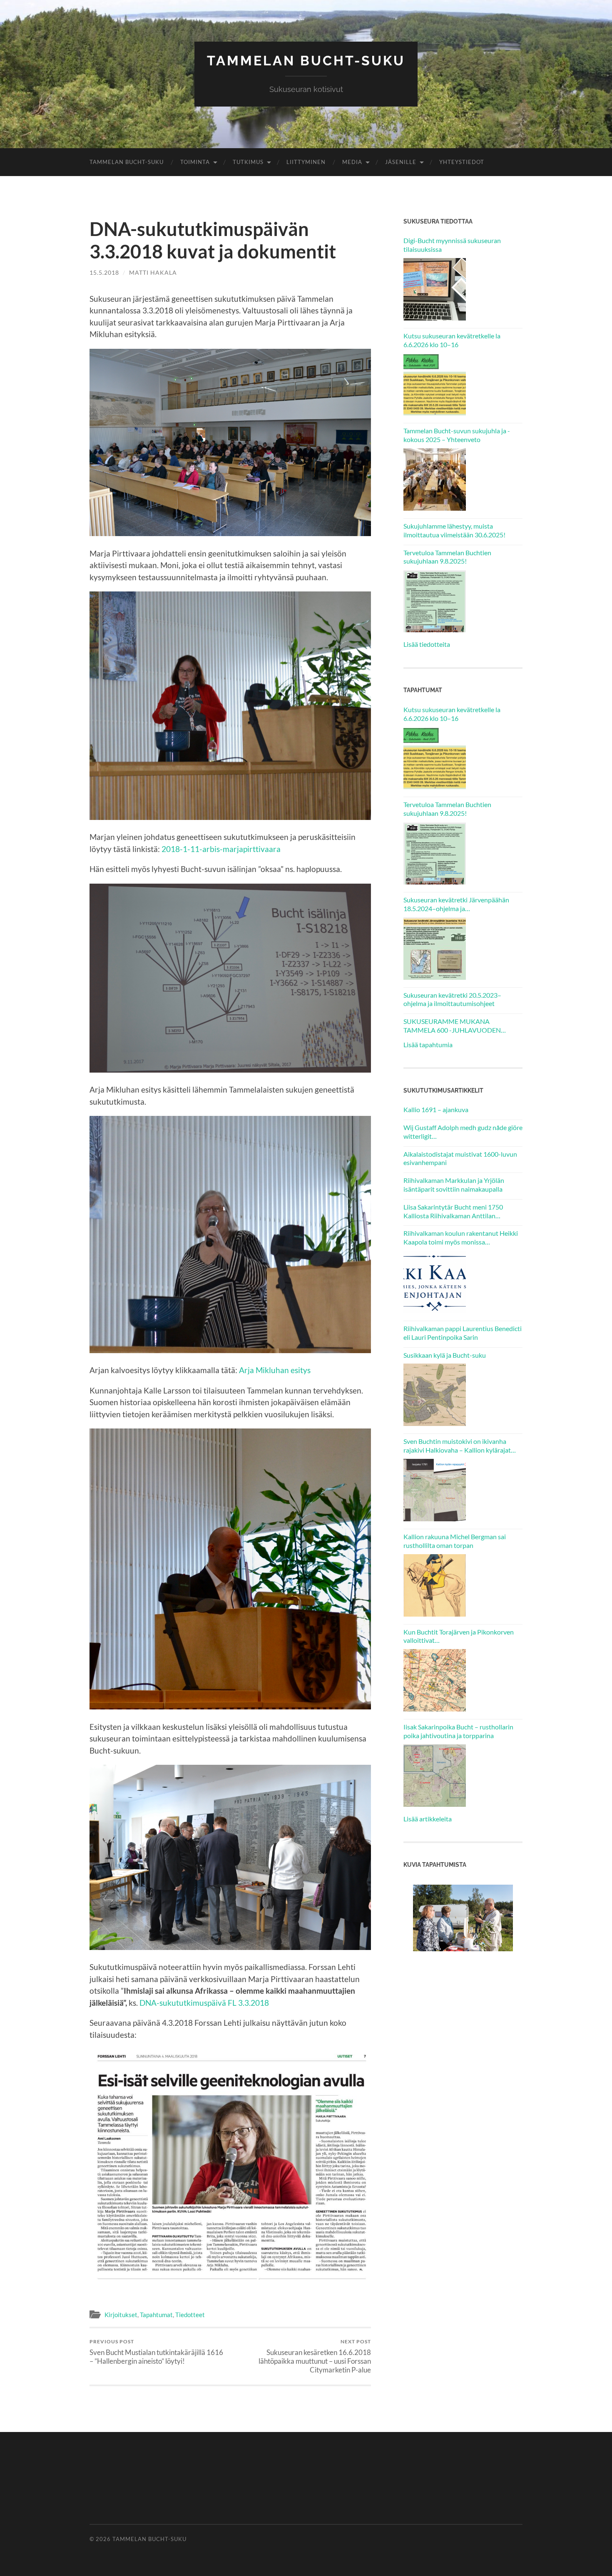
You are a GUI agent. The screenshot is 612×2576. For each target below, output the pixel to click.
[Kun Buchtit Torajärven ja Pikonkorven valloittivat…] (435, 1680)
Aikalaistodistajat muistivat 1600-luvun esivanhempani (460, 1158)
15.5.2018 (104, 272)
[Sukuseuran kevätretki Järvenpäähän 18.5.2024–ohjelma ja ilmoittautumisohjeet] (435, 949)
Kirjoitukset (121, 2315)
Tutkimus (248, 162)
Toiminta (195, 162)
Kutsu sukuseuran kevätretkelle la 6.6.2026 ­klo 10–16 (452, 340)
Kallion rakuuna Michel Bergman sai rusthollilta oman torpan (455, 1541)
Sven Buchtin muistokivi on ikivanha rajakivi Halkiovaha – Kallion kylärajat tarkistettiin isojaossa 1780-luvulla (457, 1446)
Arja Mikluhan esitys (275, 1370)
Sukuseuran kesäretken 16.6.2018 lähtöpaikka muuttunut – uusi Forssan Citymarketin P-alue (315, 2356)
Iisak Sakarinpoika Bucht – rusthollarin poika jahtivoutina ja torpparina (458, 1731)
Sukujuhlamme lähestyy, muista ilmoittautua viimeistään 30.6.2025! (454, 530)
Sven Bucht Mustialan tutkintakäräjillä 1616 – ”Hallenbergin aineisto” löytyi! (156, 2352)
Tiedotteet (190, 2315)
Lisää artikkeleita (428, 1819)
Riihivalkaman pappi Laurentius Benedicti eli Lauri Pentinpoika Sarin (463, 1333)
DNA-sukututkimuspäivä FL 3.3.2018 (204, 2003)
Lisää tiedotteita (427, 644)
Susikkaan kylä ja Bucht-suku (445, 1355)
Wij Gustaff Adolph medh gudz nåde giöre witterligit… (463, 1132)
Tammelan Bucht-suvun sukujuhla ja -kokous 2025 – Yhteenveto (457, 435)
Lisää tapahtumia (428, 1045)
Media (352, 162)
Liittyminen (306, 162)
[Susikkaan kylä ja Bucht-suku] (435, 1395)
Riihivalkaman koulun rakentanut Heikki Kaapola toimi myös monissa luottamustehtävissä (461, 1238)
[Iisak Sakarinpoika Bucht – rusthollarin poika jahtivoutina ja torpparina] (435, 1776)
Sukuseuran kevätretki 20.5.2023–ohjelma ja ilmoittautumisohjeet (452, 999)
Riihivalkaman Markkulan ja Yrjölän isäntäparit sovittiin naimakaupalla (454, 1185)
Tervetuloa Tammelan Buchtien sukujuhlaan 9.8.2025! (447, 557)
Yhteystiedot (462, 162)
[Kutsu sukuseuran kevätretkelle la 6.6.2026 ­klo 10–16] (435, 384)
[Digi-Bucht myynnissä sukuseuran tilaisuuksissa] (435, 289)
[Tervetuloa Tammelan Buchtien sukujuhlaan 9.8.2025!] (435, 601)
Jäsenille (401, 162)
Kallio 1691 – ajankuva (436, 1109)
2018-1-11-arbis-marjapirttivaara (221, 849)
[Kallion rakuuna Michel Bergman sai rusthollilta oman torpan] (435, 1585)
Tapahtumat (156, 2315)
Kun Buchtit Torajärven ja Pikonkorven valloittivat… (459, 1636)
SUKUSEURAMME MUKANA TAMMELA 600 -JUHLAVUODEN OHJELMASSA (452, 1026)
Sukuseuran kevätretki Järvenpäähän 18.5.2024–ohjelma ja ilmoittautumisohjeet (456, 904)
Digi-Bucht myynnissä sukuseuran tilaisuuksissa (452, 245)
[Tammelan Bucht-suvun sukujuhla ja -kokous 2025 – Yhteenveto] (435, 479)
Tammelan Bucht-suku (306, 61)
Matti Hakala (153, 272)
